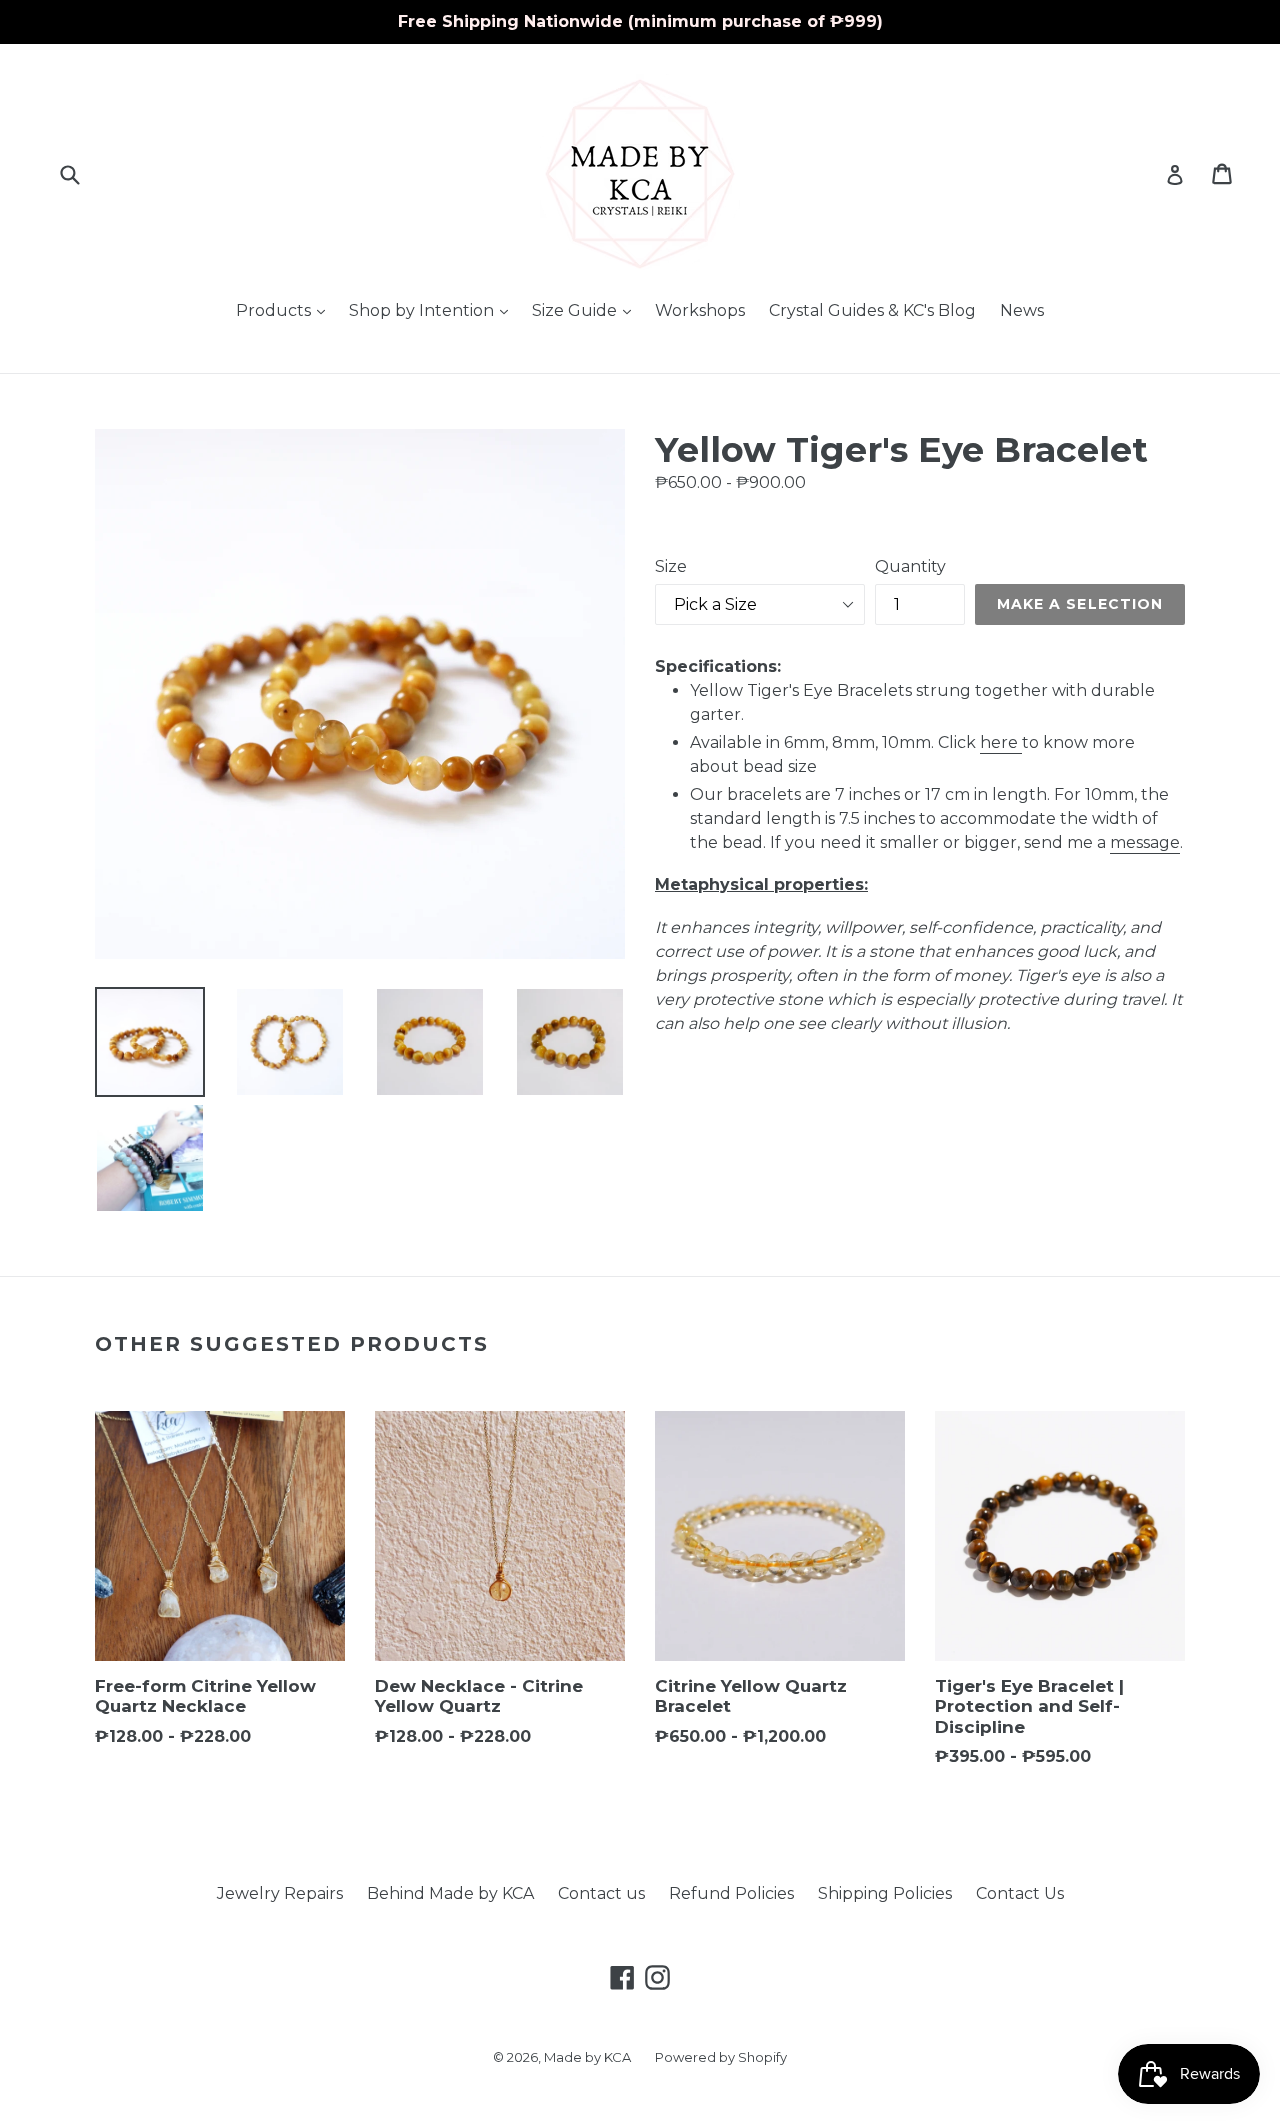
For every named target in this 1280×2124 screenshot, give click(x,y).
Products (285, 310)
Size (671, 566)
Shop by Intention (433, 310)
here (999, 742)
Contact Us (1020, 1893)
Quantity (910, 566)
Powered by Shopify (721, 2057)
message (1145, 842)
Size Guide (586, 310)
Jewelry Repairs (280, 1893)
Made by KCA (587, 2057)
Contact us (601, 1893)
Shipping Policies (885, 1893)
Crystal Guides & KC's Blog (872, 310)
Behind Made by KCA (450, 1893)
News (1022, 310)
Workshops (700, 310)
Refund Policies (731, 1893)
